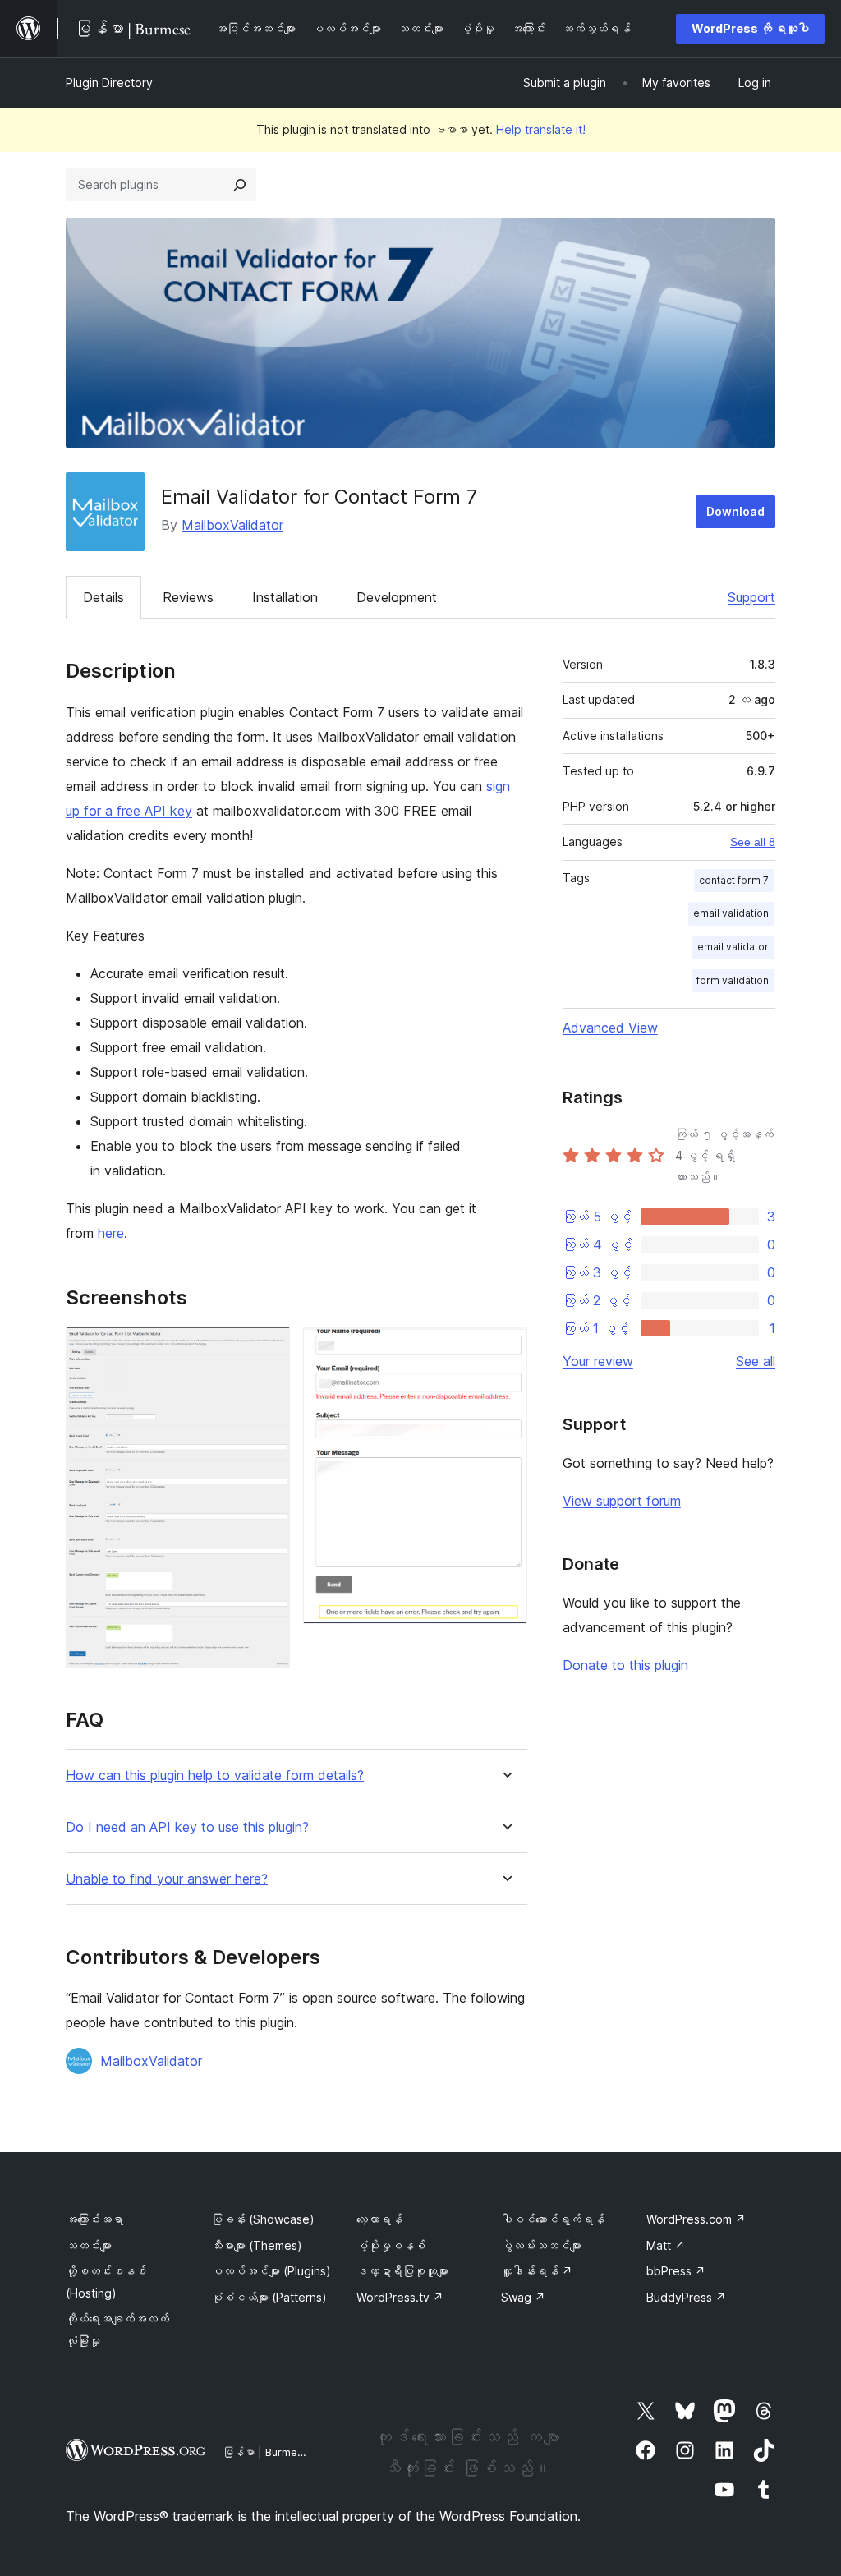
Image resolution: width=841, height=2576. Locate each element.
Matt (666, 2245)
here (111, 1233)
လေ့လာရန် (379, 2219)
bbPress (676, 2271)
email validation (731, 913)
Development (397, 597)
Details (103, 597)
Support (751, 597)
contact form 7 (734, 880)
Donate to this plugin (625, 1665)
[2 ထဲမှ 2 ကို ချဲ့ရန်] (505, 1349)
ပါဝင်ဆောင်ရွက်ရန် (553, 2219)
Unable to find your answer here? (167, 1879)
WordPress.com (696, 2219)
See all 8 (753, 842)
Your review (598, 1361)
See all (756, 1361)
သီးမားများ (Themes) (257, 2245)
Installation (285, 597)
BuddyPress (686, 2297)
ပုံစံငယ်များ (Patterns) (269, 2297)
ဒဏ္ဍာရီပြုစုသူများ (402, 2271)
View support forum (622, 1501)
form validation (733, 980)
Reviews (188, 597)
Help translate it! (541, 129)
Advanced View (610, 1028)
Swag (523, 2297)
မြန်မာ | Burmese (266, 2452)
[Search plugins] (240, 185)
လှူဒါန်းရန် (537, 2271)
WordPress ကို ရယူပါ (750, 28)
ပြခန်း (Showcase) (263, 2219)
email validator (733, 947)
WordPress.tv (400, 2297)
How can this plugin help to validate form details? (215, 1776)
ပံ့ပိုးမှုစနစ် (391, 2245)
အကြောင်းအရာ (94, 2219)
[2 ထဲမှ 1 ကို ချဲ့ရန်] (268, 1349)
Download (735, 511)
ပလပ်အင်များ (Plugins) (271, 2271)
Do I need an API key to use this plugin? (187, 1827)
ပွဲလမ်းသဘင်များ (541, 2245)
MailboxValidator (232, 525)
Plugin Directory (109, 83)
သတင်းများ (89, 2245)
